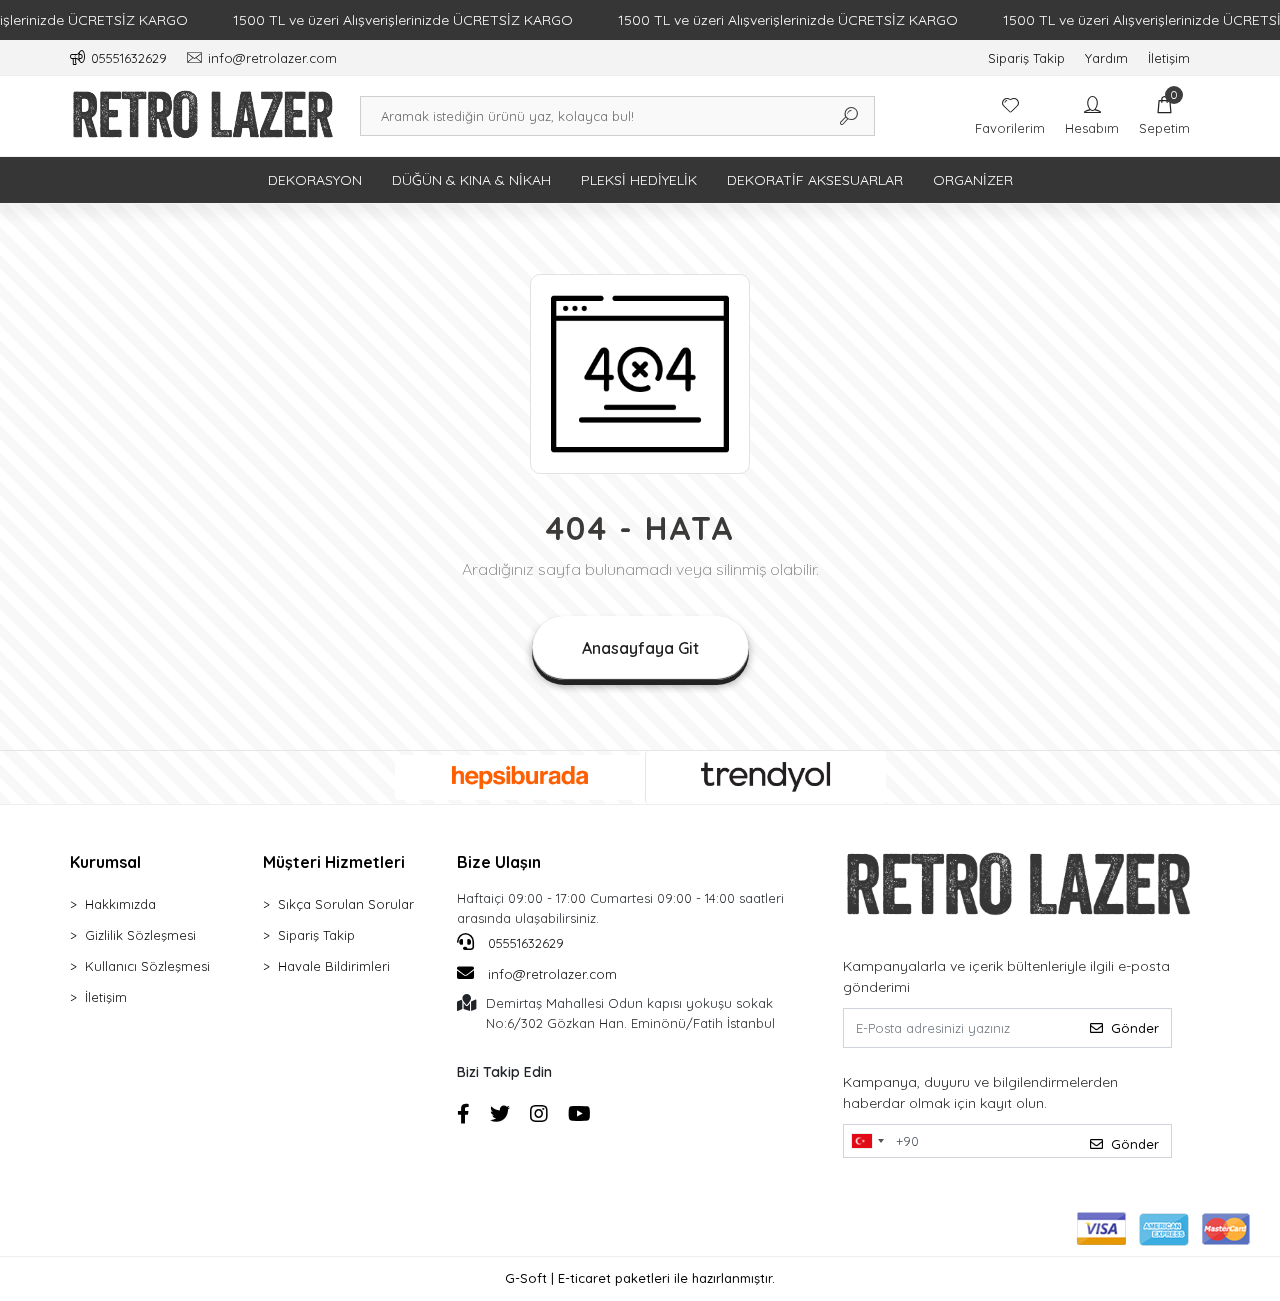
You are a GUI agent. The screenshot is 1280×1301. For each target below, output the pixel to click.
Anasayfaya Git (640, 648)
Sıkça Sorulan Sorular (346, 904)
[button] (1164, 116)
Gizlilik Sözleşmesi (140, 935)
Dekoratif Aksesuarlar (815, 180)
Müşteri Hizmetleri (334, 862)
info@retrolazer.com (552, 974)
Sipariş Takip (1026, 58)
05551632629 (524, 943)
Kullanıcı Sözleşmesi (147, 966)
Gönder (1135, 1028)
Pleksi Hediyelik (639, 180)
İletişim (1169, 58)
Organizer (973, 180)
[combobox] (867, 1141)
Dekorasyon (315, 180)
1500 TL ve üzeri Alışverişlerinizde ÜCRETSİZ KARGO (403, 20)
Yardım (1106, 58)
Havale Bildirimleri (334, 966)
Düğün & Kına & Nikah (471, 180)
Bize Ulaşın (499, 862)
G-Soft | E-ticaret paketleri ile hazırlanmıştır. (640, 1278)
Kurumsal (105, 862)
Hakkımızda (120, 904)
